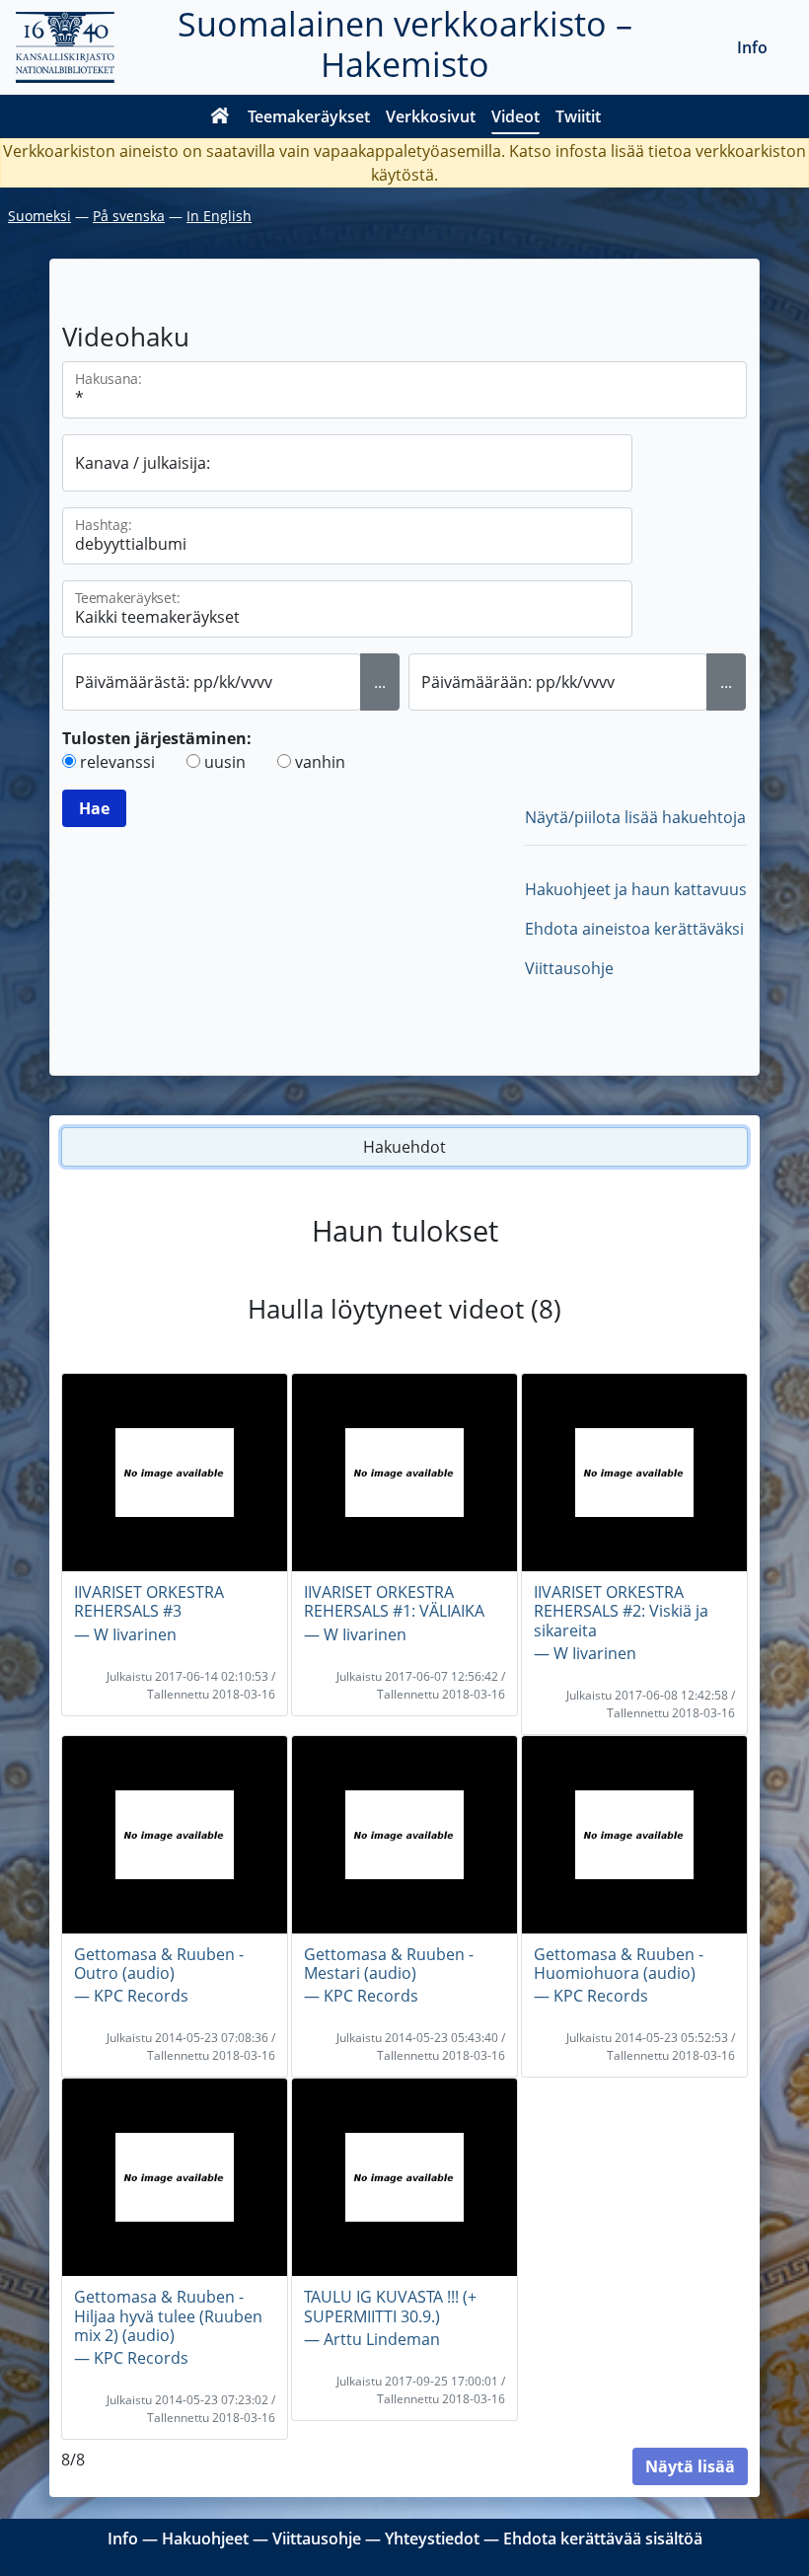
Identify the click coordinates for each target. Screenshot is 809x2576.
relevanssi (117, 762)
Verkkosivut (431, 116)
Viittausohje (569, 968)
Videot (515, 116)
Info (752, 47)
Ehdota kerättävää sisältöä (603, 2538)
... (380, 682)
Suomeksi (39, 216)
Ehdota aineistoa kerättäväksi (634, 929)
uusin (225, 762)
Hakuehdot (404, 1147)
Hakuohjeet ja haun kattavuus (636, 889)
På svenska (129, 216)
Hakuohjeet (205, 2538)
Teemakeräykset (309, 116)
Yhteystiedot (432, 2538)
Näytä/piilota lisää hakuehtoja (635, 817)
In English (219, 216)
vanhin (320, 762)
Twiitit (578, 116)
